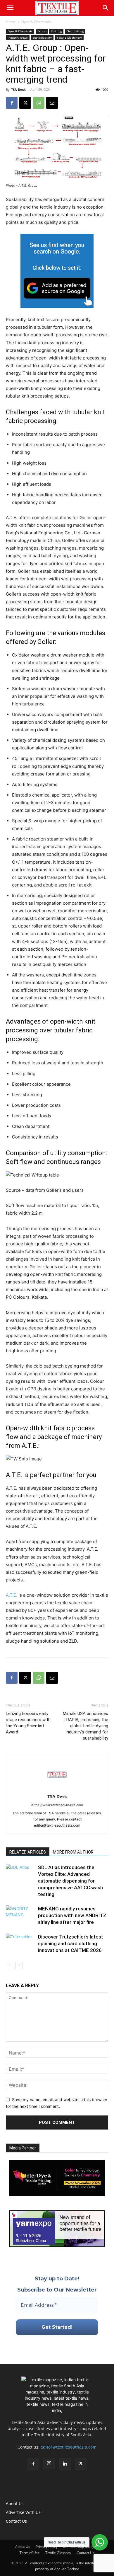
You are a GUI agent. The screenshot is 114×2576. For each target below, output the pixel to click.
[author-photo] (57, 1788)
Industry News (18, 37)
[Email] (52, 103)
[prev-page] (9, 1965)
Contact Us (16, 2521)
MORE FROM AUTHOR (73, 1852)
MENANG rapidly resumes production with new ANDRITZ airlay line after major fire (72, 1915)
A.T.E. (12, 1595)
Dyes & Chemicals (36, 22)
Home (11, 22)
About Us (15, 2503)
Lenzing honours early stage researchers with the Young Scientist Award (28, 1723)
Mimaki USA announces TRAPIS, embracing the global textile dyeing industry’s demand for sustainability (85, 1726)
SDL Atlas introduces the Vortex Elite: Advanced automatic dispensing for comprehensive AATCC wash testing (70, 1881)
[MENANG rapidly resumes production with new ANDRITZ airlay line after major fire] (20, 1916)
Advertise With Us (23, 2512)
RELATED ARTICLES (28, 1852)
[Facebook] (12, 103)
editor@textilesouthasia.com (69, 2447)
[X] (25, 103)
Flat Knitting (75, 31)
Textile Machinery (69, 37)
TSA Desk (18, 89)
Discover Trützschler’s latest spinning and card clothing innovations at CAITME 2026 (71, 1943)
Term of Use (30, 2553)
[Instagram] (49, 2464)
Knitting (56, 31)
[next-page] (19, 1965)
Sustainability (42, 37)
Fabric (42, 31)
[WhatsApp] (39, 103)
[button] (10, 8)
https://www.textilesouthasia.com (57, 1805)
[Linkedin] (65, 2464)
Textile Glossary (58, 2553)
